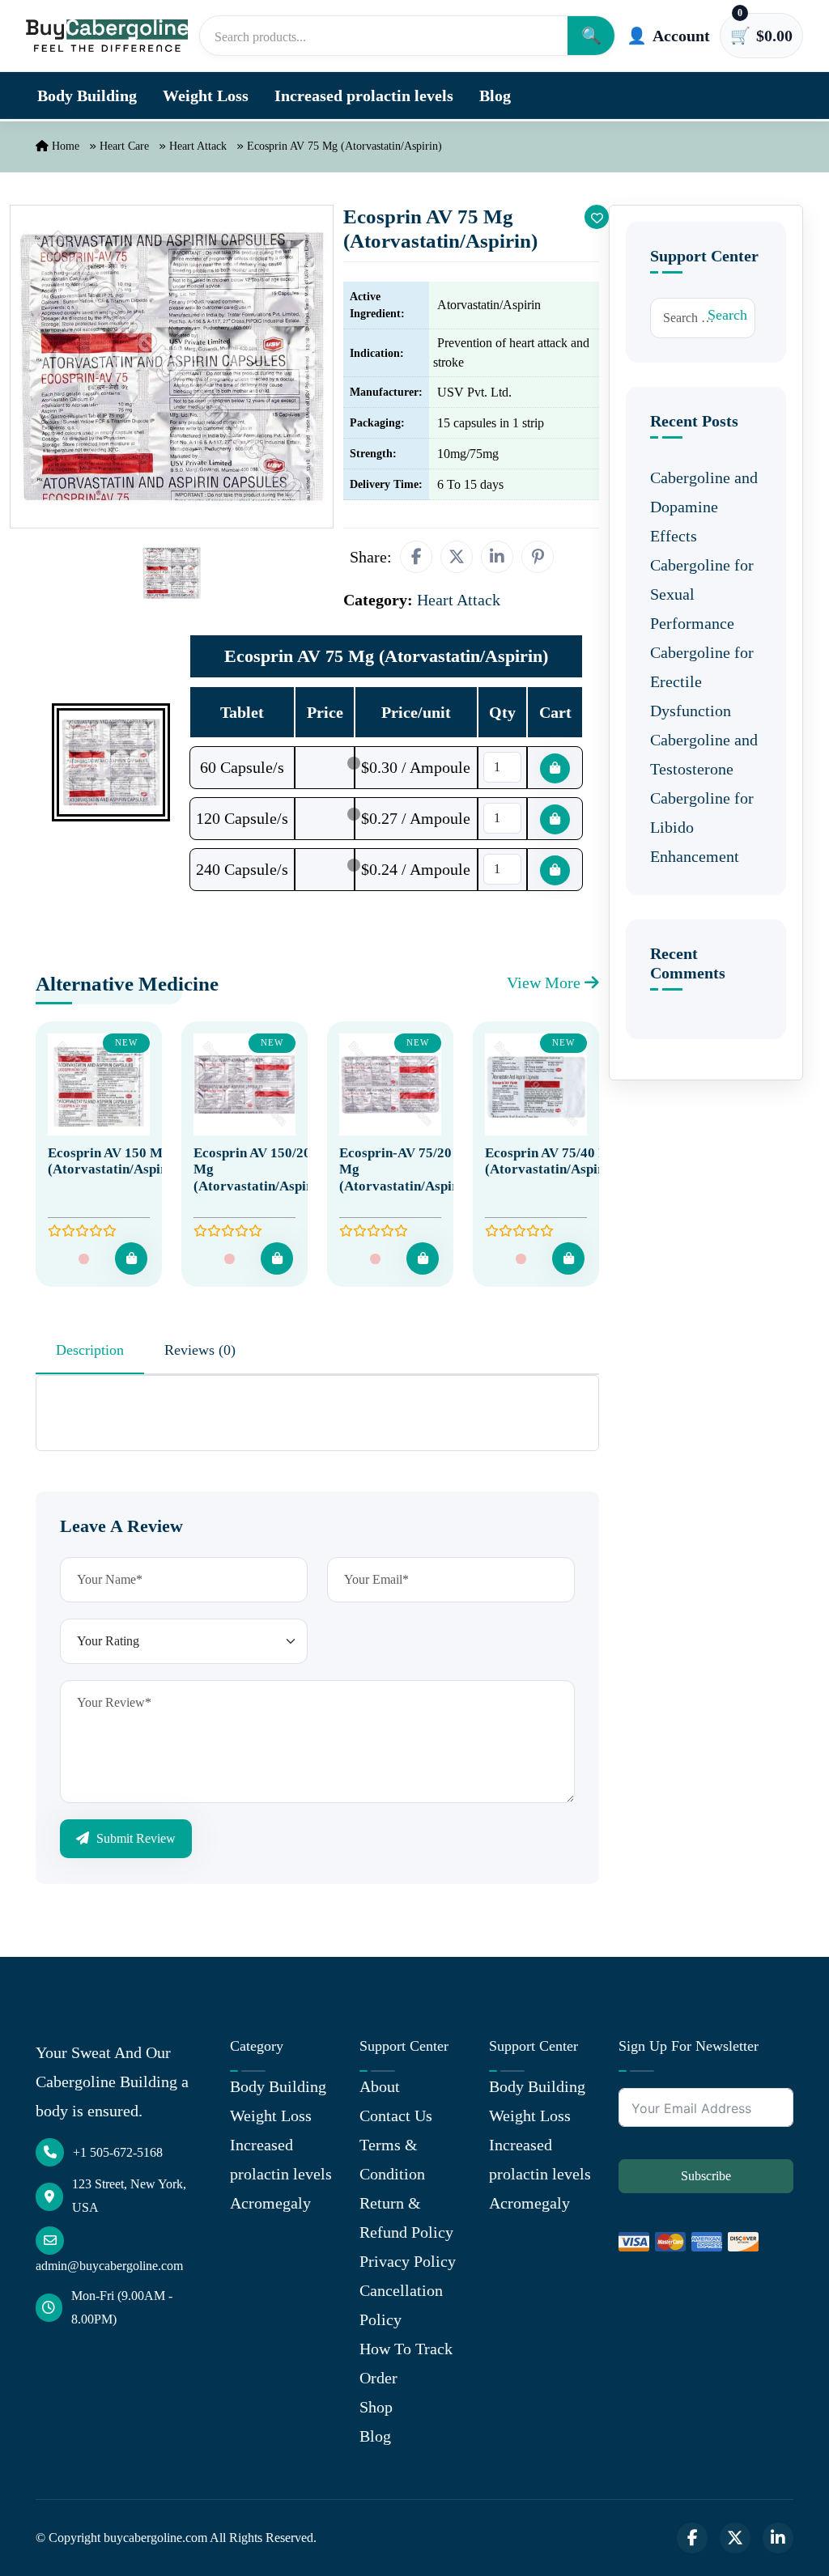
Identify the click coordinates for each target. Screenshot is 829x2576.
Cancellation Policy (401, 2305)
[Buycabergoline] (107, 35)
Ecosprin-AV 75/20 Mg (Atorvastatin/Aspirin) (407, 1169)
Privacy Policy (408, 2261)
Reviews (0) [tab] (200, 1350)
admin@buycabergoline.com (109, 2266)
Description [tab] (90, 1350)
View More (546, 982)
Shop (376, 2407)
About (380, 2086)
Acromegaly (270, 2203)
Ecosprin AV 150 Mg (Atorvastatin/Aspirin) (115, 1161)
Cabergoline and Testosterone (704, 754)
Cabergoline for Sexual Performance (702, 594)
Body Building (87, 95)
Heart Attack (198, 146)
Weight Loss (206, 95)
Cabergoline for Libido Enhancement (702, 827)
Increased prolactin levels (364, 95)
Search (727, 315)
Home (64, 146)
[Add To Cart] (131, 1258)
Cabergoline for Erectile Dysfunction (702, 681)
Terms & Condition (392, 2159)
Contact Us (396, 2116)
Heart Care (124, 146)
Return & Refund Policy (406, 2217)
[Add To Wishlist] (597, 217)
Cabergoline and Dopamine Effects (704, 507)
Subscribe (706, 2176)
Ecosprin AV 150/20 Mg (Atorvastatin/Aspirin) (261, 1169)
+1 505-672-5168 (118, 2152)
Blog (495, 95)
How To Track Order (406, 2363)
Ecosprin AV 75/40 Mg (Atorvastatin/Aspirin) (553, 1161)
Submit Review (134, 1838)
